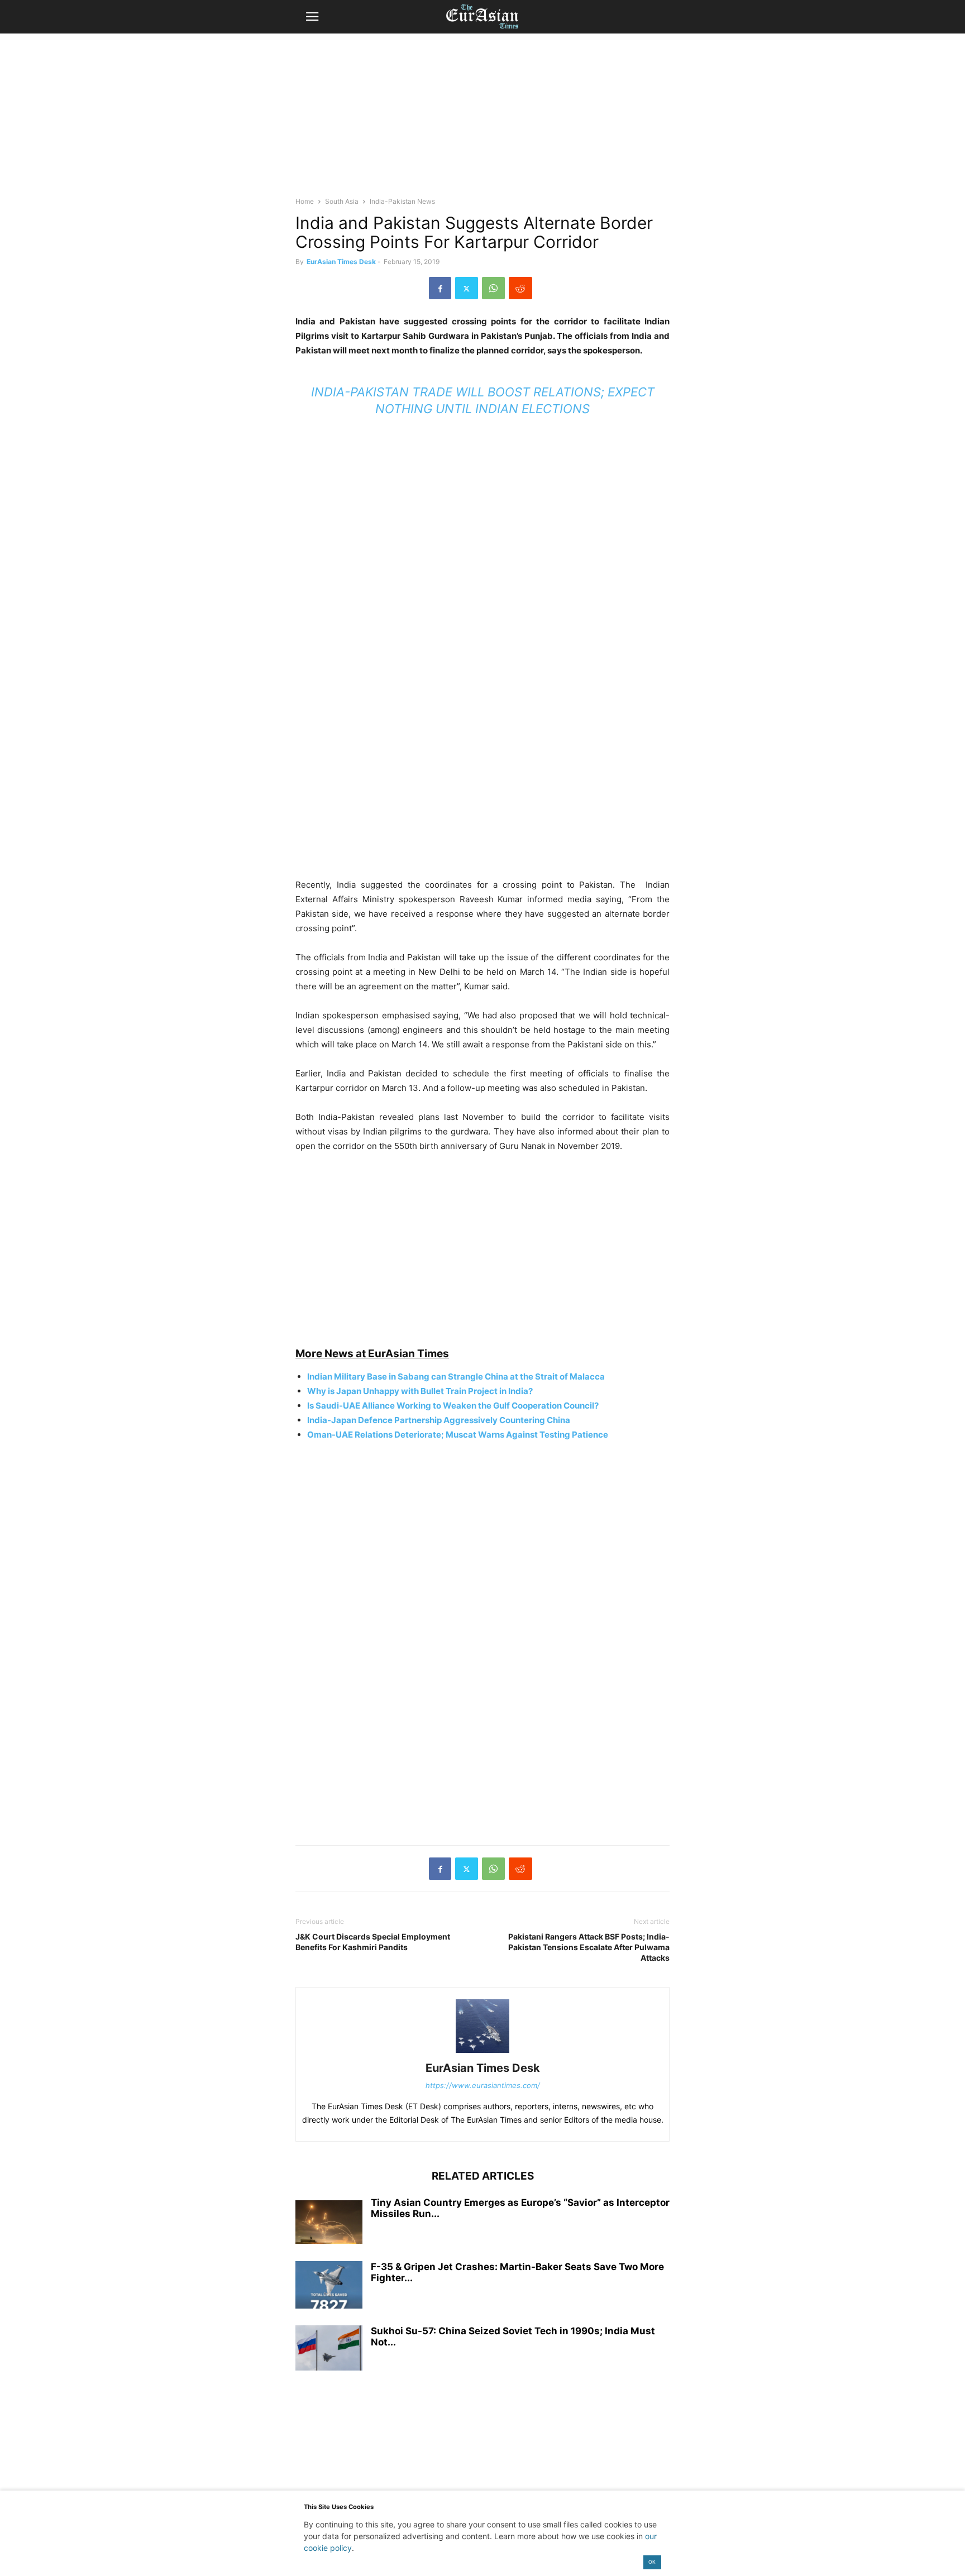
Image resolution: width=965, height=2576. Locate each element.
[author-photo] (482, 2053)
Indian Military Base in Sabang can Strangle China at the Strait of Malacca (456, 1376)
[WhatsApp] (493, 288)
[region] (482, 120)
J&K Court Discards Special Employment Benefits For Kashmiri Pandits (373, 1942)
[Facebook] (440, 288)
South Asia (342, 201)
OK (652, 2562)
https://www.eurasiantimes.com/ (483, 2085)
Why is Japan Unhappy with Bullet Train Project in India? (420, 1391)
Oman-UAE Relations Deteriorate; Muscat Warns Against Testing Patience (458, 1435)
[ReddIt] (520, 288)
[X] (467, 288)
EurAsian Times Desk (341, 262)
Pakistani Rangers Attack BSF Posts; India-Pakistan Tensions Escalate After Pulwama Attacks (589, 1947)
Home (305, 201)
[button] (312, 17)
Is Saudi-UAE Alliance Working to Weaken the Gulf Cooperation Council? (453, 1406)
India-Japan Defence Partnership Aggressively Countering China (439, 1420)
